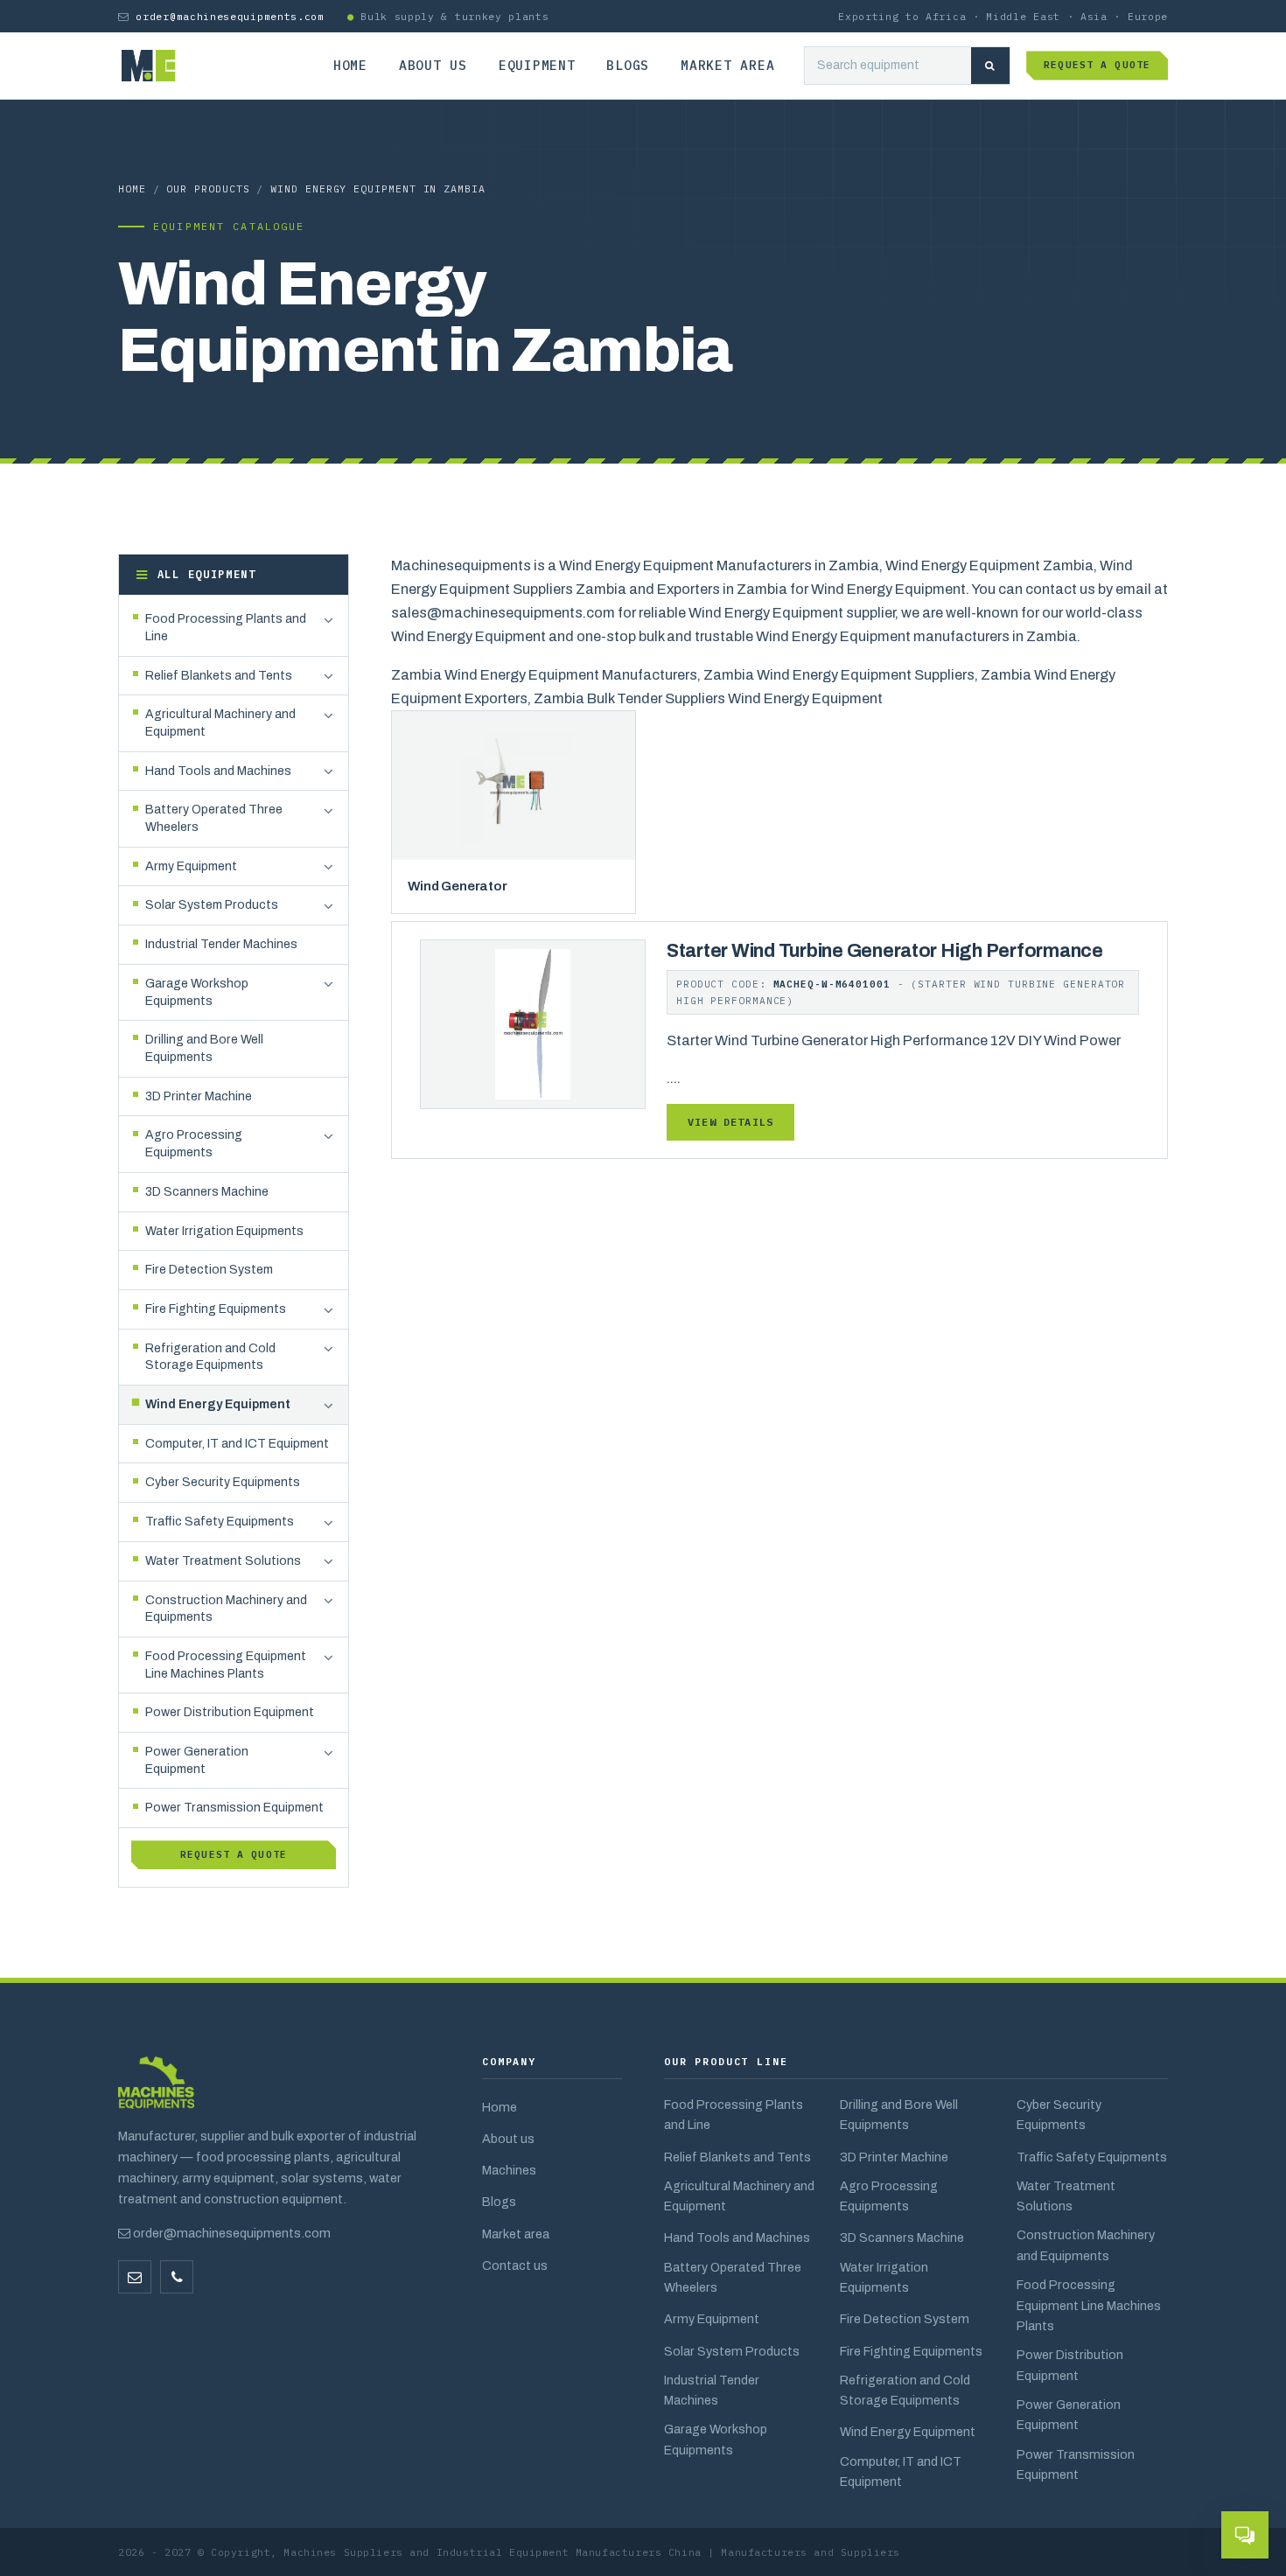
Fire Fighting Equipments (911, 2351)
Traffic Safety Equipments (1092, 2157)
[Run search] (990, 66)
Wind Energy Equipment (908, 2432)
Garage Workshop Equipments (716, 2439)
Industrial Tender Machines (712, 2390)
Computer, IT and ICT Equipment (901, 2471)
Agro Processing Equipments (889, 2196)
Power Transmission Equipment (1076, 2464)
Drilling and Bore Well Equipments (899, 2115)
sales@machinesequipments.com (503, 613)
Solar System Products (732, 2351)
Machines (509, 2170)
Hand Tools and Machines (737, 2237)
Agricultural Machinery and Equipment (739, 2196)
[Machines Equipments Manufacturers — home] (156, 2091)
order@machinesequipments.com (230, 16)
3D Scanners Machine (902, 2237)
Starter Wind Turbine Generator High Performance (885, 951)
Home (350, 65)
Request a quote (1097, 65)
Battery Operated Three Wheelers (733, 2277)
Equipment (537, 65)
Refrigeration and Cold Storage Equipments (905, 2390)
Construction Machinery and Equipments (1086, 2245)
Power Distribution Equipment (1070, 2365)
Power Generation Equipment (1069, 2415)
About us (433, 65)
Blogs (628, 65)
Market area (727, 65)
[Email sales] (135, 2277)
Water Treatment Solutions (1066, 2196)
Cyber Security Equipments (1059, 2115)
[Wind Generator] (514, 785)
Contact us (515, 2265)
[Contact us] (177, 2277)
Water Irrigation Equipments (884, 2277)
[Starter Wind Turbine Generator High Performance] (533, 1023)
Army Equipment (712, 2319)
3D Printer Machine (894, 2157)
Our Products (208, 188)
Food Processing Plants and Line (734, 2115)
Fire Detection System (905, 2319)
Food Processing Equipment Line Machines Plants (1089, 2305)
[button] (328, 620)
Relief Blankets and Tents (737, 2157)
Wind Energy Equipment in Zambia (378, 188)
